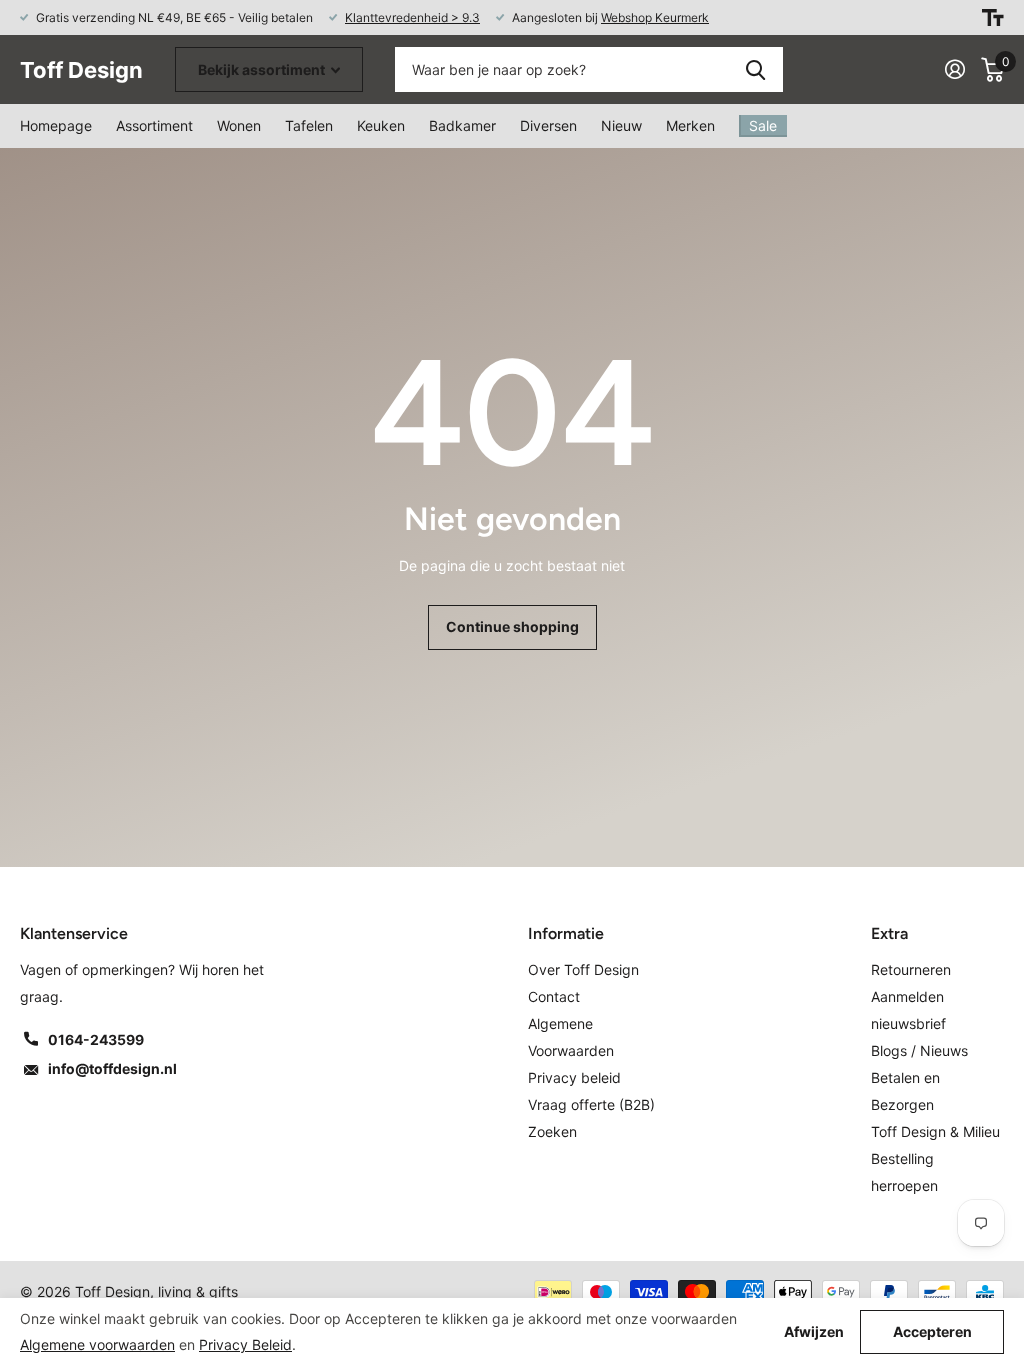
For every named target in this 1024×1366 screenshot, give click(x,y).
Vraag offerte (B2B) (591, 1104)
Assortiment (154, 125)
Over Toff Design (583, 969)
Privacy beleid (574, 1077)
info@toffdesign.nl (112, 1068)
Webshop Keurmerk (655, 17)
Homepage (56, 125)
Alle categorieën (239, 126)
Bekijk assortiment (263, 69)
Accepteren (932, 1331)
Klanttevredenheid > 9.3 (412, 17)
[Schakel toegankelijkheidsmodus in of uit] (993, 17)
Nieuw (621, 125)
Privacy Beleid (245, 1344)
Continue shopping (512, 626)
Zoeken (755, 69)
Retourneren (911, 969)
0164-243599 (96, 1039)
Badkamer (462, 125)
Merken (690, 125)
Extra (889, 933)
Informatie (566, 933)
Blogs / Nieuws (919, 1050)
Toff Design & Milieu (935, 1131)
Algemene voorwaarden (97, 1344)
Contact (554, 996)
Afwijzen (814, 1332)
